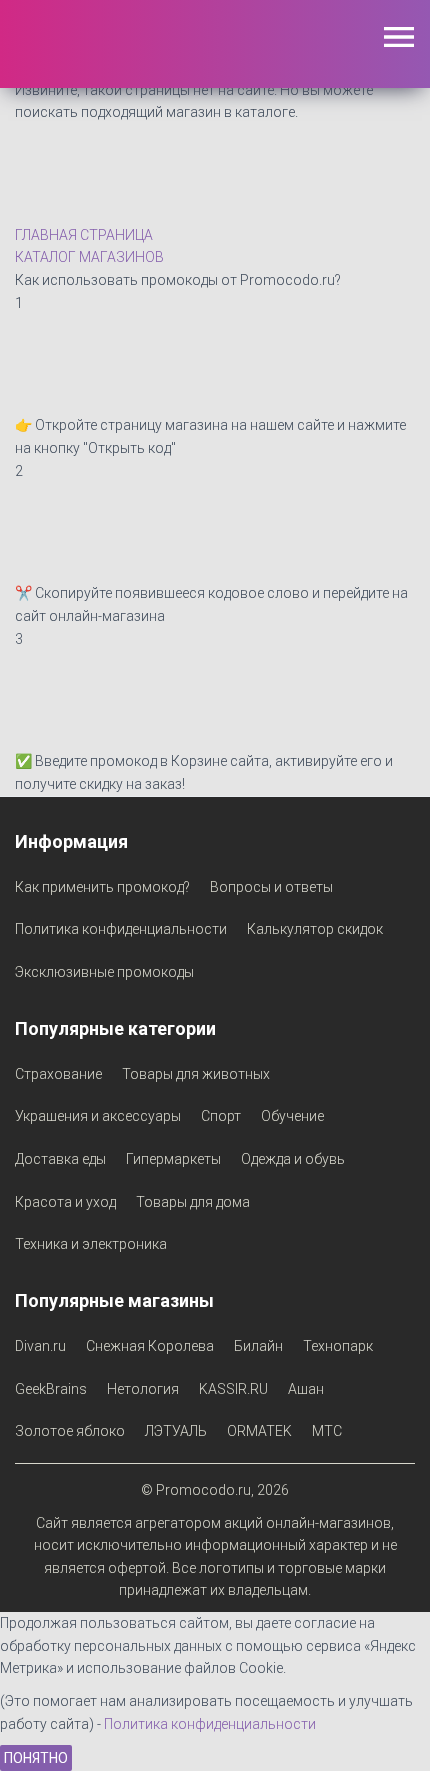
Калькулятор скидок (315, 929)
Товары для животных (196, 1074)
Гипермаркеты (173, 1159)
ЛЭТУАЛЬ (176, 1431)
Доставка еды (60, 1159)
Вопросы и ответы (271, 887)
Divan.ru (40, 1346)
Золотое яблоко (70, 1431)
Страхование (58, 1074)
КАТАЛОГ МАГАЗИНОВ (89, 257)
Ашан (306, 1389)
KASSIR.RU (233, 1389)
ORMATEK (259, 1431)
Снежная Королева (150, 1346)
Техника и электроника (91, 1244)
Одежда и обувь (293, 1159)
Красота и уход (65, 1202)
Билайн (258, 1346)
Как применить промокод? (102, 887)
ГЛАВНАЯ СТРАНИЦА (84, 235)
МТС (327, 1431)
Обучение (292, 1116)
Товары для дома (193, 1202)
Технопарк (338, 1346)
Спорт (221, 1116)
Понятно (36, 1758)
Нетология (143, 1389)
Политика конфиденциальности (121, 929)
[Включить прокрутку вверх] (390, 1731)
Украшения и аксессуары (98, 1116)
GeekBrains (51, 1389)
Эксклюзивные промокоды (104, 972)
